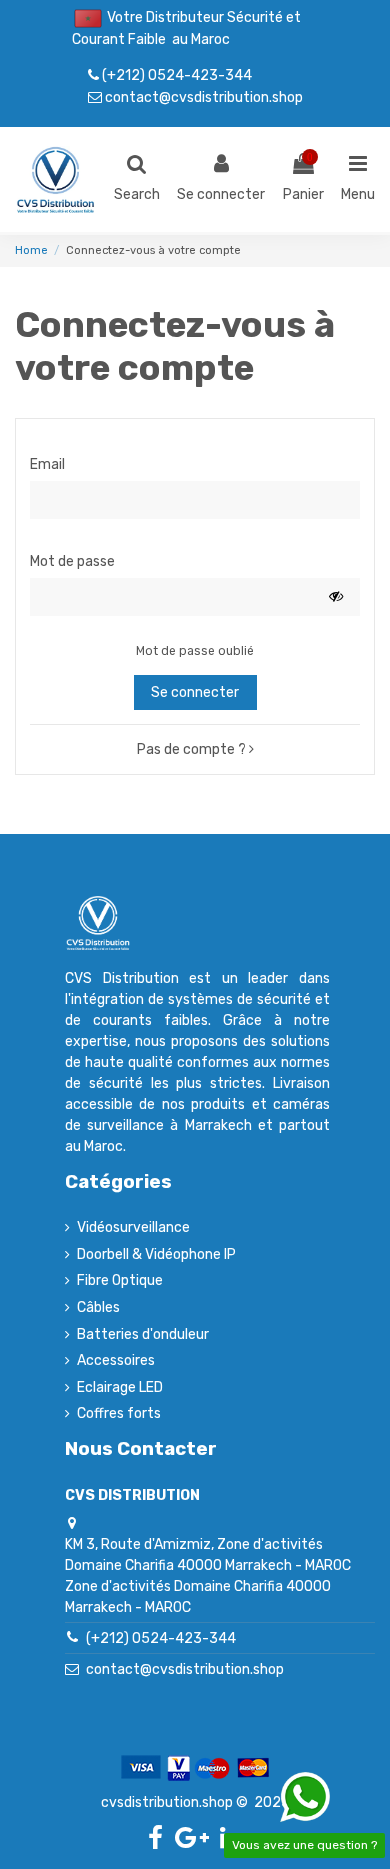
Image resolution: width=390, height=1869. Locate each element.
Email (47, 464)
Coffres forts (119, 1413)
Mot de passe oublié (195, 651)
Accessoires (116, 1360)
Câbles (98, 1307)
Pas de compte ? (193, 749)
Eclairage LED (120, 1387)
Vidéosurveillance (133, 1227)
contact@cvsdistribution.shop (202, 97)
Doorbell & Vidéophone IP (156, 1254)
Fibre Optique (120, 1280)
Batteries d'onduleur (143, 1334)
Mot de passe (72, 561)
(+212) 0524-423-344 (175, 75)
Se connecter (195, 692)
